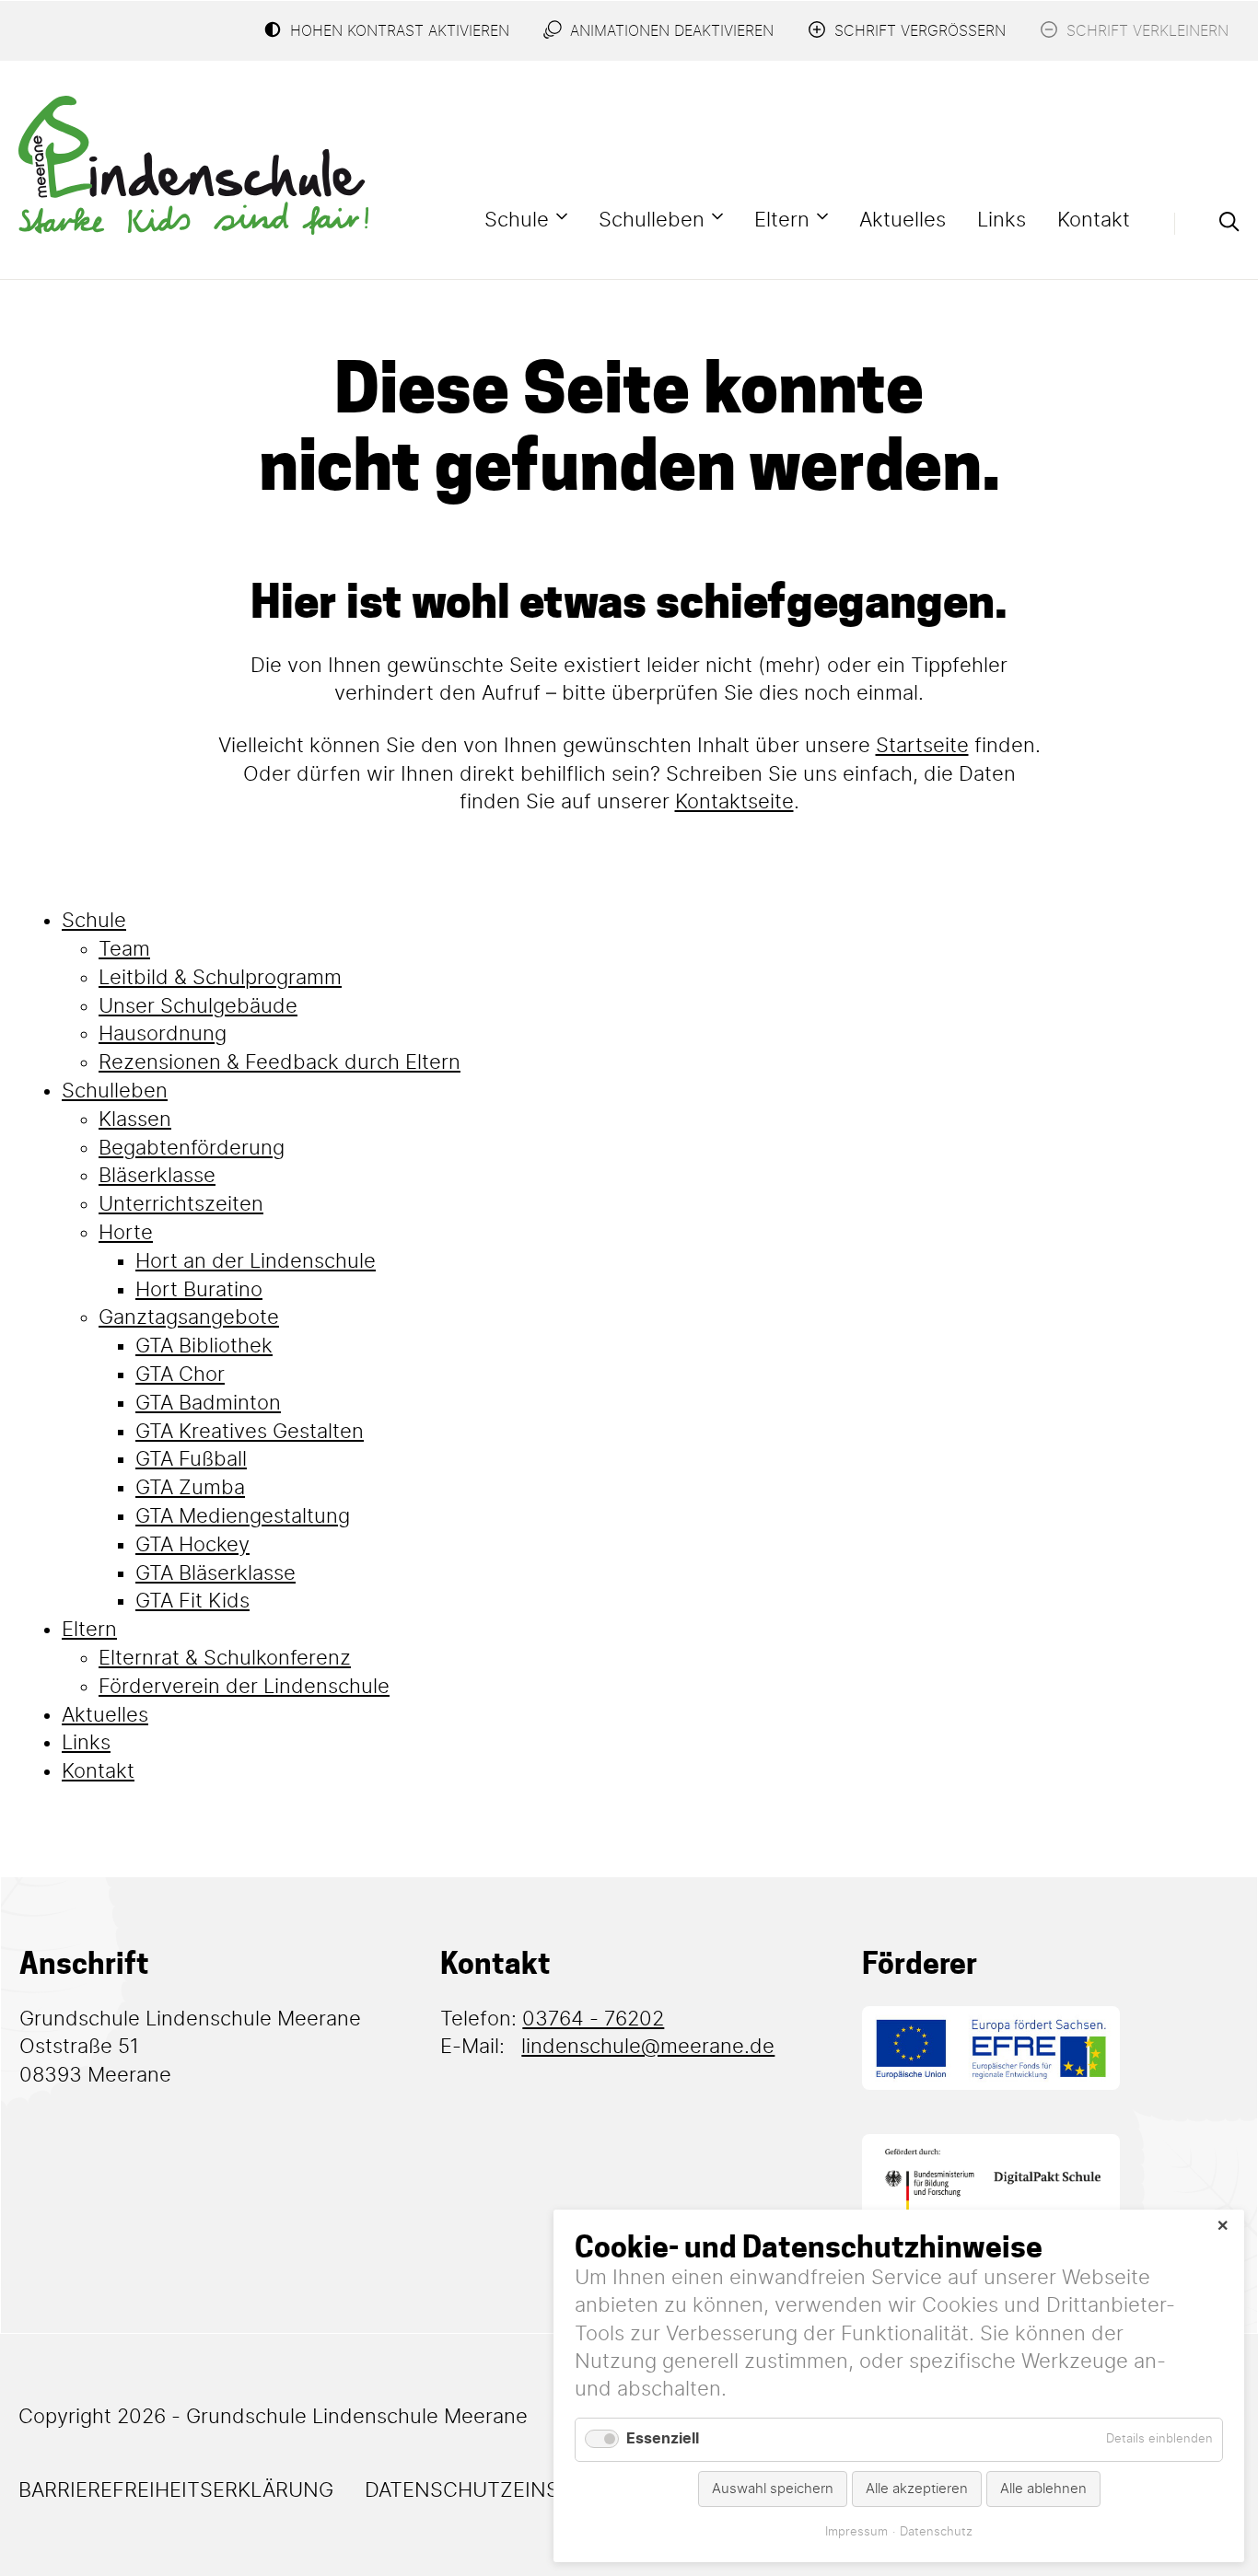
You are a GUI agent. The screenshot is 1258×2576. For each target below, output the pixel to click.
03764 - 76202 (593, 2019)
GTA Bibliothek (204, 1346)
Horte (126, 1233)
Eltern (782, 220)
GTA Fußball (191, 1459)
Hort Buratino (199, 1290)
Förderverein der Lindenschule (244, 1687)
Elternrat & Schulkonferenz (225, 1658)
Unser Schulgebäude (198, 1006)
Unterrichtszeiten (181, 1204)
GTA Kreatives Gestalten (250, 1432)
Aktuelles (903, 220)
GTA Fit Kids (192, 1601)
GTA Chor (180, 1375)
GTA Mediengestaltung (243, 1516)
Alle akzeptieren (917, 2489)
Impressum (856, 2532)
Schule (517, 220)
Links (1002, 220)
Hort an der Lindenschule (256, 1261)
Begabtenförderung (192, 1148)
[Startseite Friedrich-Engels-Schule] (193, 165)
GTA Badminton (208, 1403)
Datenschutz (936, 2532)
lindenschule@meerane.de (648, 2047)
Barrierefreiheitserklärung (176, 2490)
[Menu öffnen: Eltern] (822, 216)
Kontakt (1094, 220)
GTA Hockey (192, 1545)
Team (124, 949)
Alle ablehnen (1043, 2489)
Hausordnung (163, 1034)
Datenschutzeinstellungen (522, 2490)
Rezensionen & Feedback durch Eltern (280, 1062)
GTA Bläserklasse (215, 1573)
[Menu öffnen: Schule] (562, 216)
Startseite (922, 746)
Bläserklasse (157, 1176)
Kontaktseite (734, 802)
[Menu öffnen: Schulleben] (717, 216)
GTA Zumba (190, 1488)
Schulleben (652, 220)
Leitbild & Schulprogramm (220, 978)
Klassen (135, 1120)
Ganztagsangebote (189, 1317)
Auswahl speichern (773, 2489)
